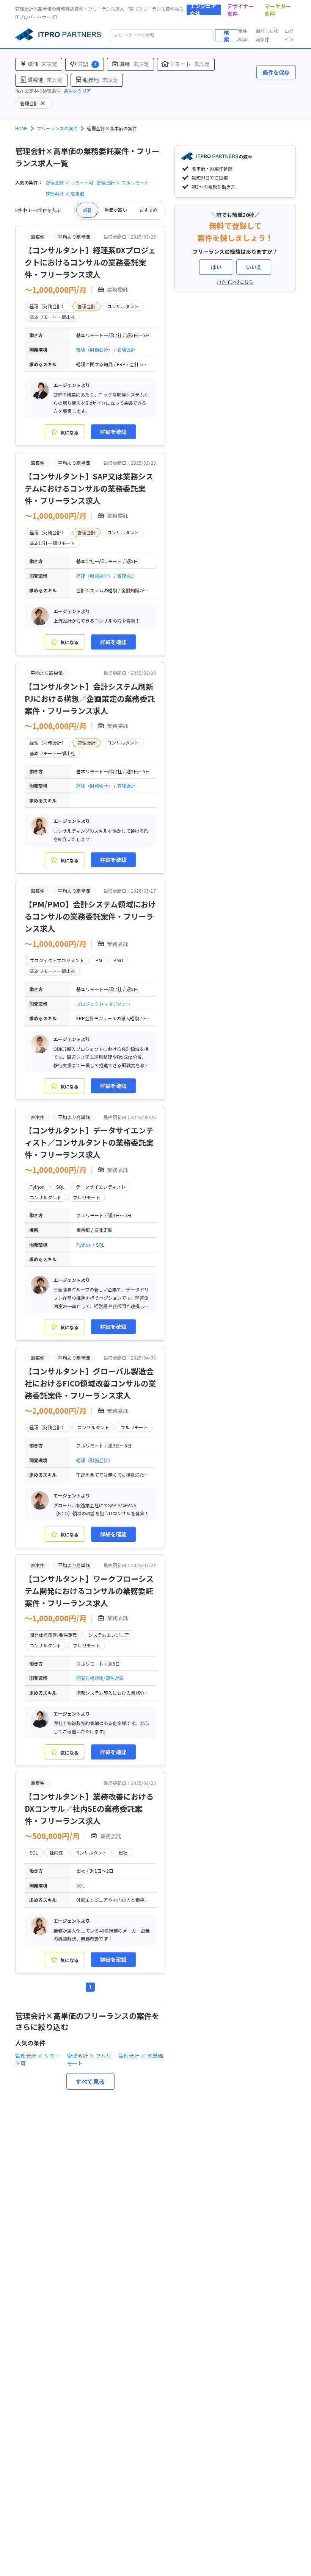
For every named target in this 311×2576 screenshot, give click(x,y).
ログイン (289, 35)
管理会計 (126, 349)
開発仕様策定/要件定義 (100, 1678)
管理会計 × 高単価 (65, 194)
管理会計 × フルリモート (123, 182)
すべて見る (90, 2081)
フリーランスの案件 (57, 128)
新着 (87, 210)
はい (216, 267)
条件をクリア (77, 91)
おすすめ (148, 210)
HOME (21, 128)
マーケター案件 (278, 10)
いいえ (254, 267)
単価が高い (116, 210)
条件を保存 (276, 72)
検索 (226, 35)
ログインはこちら (235, 282)
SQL (100, 1245)
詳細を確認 (113, 432)
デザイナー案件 (240, 10)
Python (84, 1245)
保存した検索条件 (267, 35)
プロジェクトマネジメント (104, 1004)
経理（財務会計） (95, 349)
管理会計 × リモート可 (69, 182)
